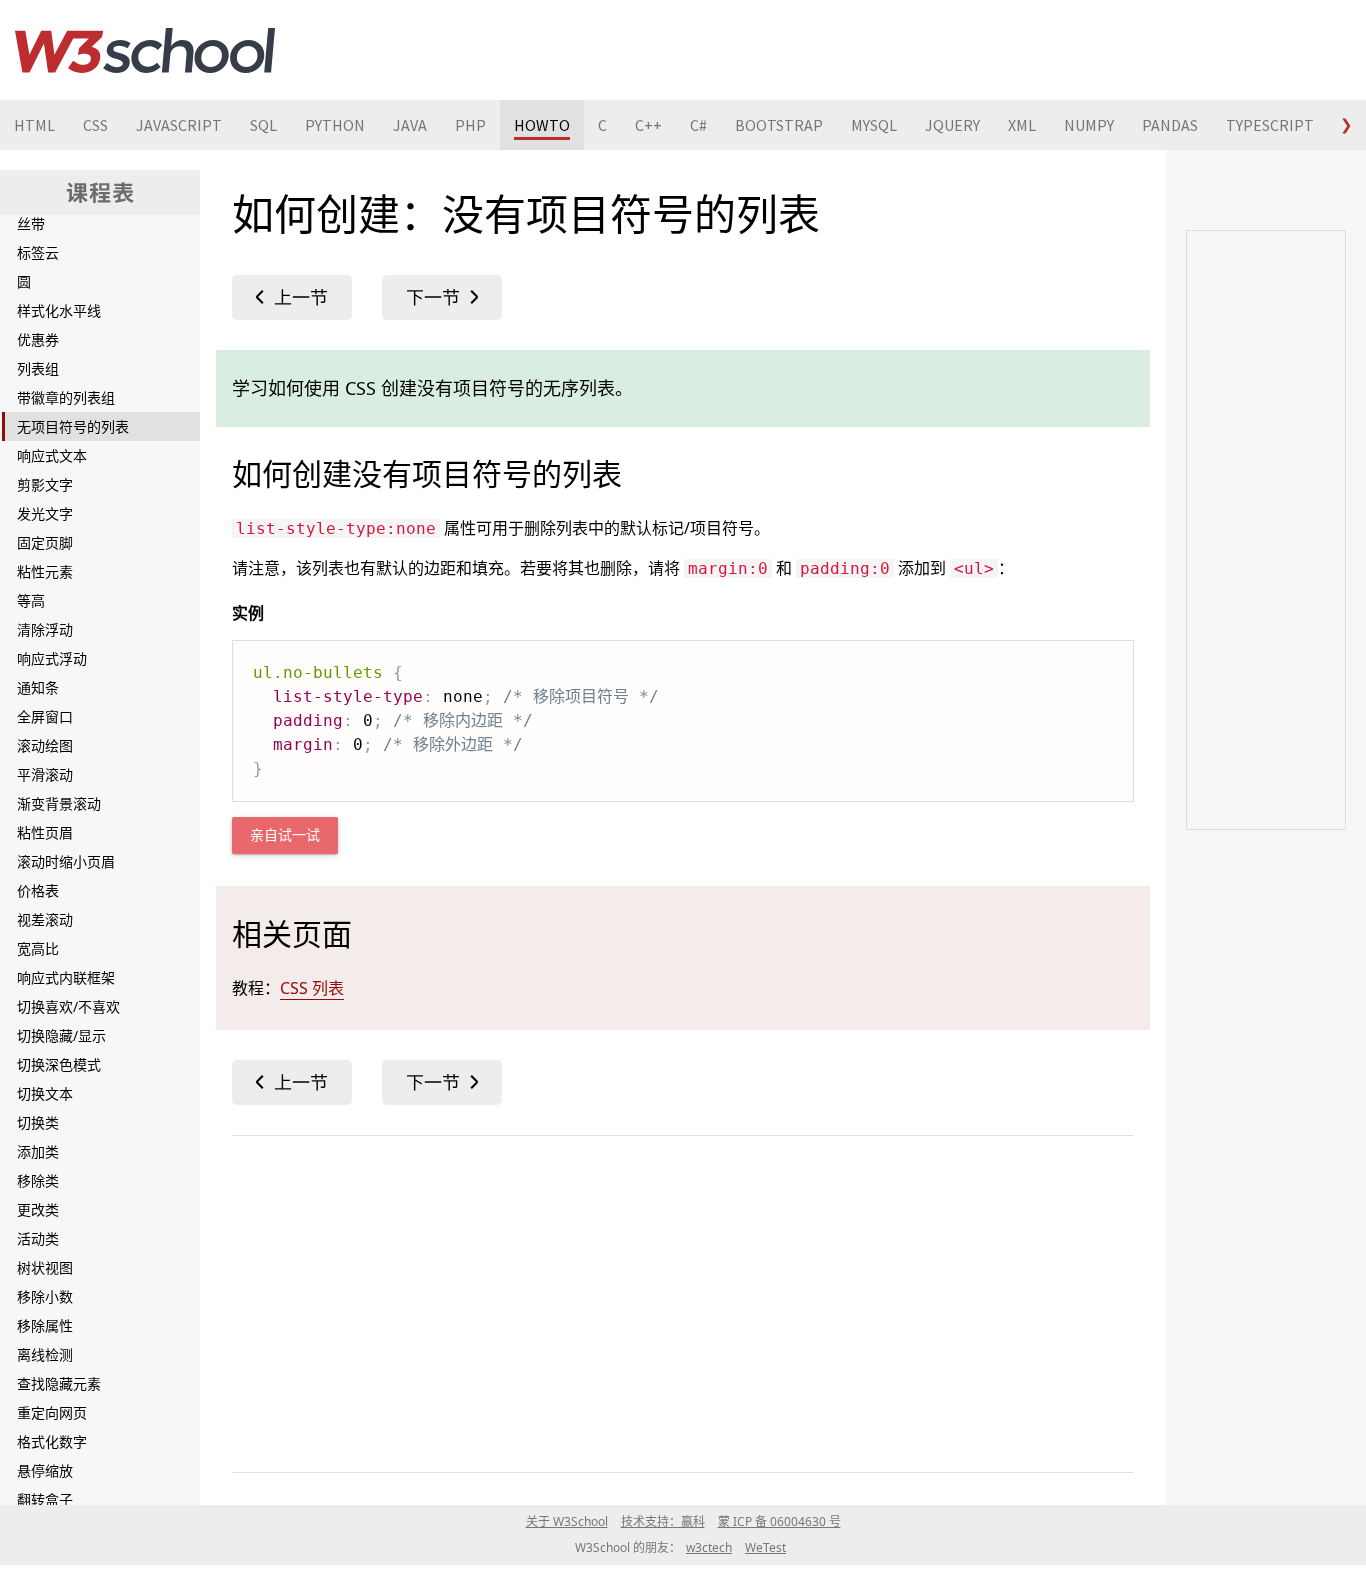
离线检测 (45, 1354)
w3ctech (709, 1547)
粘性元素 (45, 571)
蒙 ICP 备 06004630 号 (779, 1521)
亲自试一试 (285, 835)
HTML (34, 125)
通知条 (38, 687)
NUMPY (1089, 125)
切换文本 (45, 1093)
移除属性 (45, 1325)
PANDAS (1170, 125)
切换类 (38, 1122)
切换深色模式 (59, 1064)
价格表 (38, 890)
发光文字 (45, 513)
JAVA (410, 125)
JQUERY (952, 125)
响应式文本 (52, 455)
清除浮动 (45, 629)
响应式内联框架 (66, 977)
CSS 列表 (312, 988)
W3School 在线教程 (145, 50)
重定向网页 (52, 1412)
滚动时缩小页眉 (66, 861)
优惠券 (38, 339)
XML (1022, 125)
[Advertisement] (683, 1300)
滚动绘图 (45, 745)
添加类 (38, 1151)
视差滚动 (45, 919)
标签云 (38, 252)
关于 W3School (567, 1521)
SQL (263, 125)
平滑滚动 (45, 774)
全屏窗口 (45, 716)
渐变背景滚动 (59, 803)
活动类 (38, 1238)
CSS (95, 125)
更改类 (38, 1209)
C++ (648, 125)
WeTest (765, 1547)
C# (698, 125)
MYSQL (874, 125)
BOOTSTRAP (779, 125)
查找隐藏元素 (59, 1383)
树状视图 (45, 1267)
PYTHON (335, 125)
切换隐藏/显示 (61, 1035)
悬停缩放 (45, 1470)
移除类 (38, 1180)
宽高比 (38, 948)
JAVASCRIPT (179, 125)
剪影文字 (45, 484)
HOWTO (542, 125)
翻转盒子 (45, 1499)
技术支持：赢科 (663, 1521)
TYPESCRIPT (1270, 125)
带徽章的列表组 (66, 397)
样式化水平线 (59, 310)
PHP (470, 125)
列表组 (38, 368)
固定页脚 (45, 542)
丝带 (31, 223)
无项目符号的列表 (73, 426)
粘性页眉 (45, 832)
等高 (31, 600)
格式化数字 (52, 1441)
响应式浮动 (52, 658)
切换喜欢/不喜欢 (68, 1006)
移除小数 (45, 1296)
